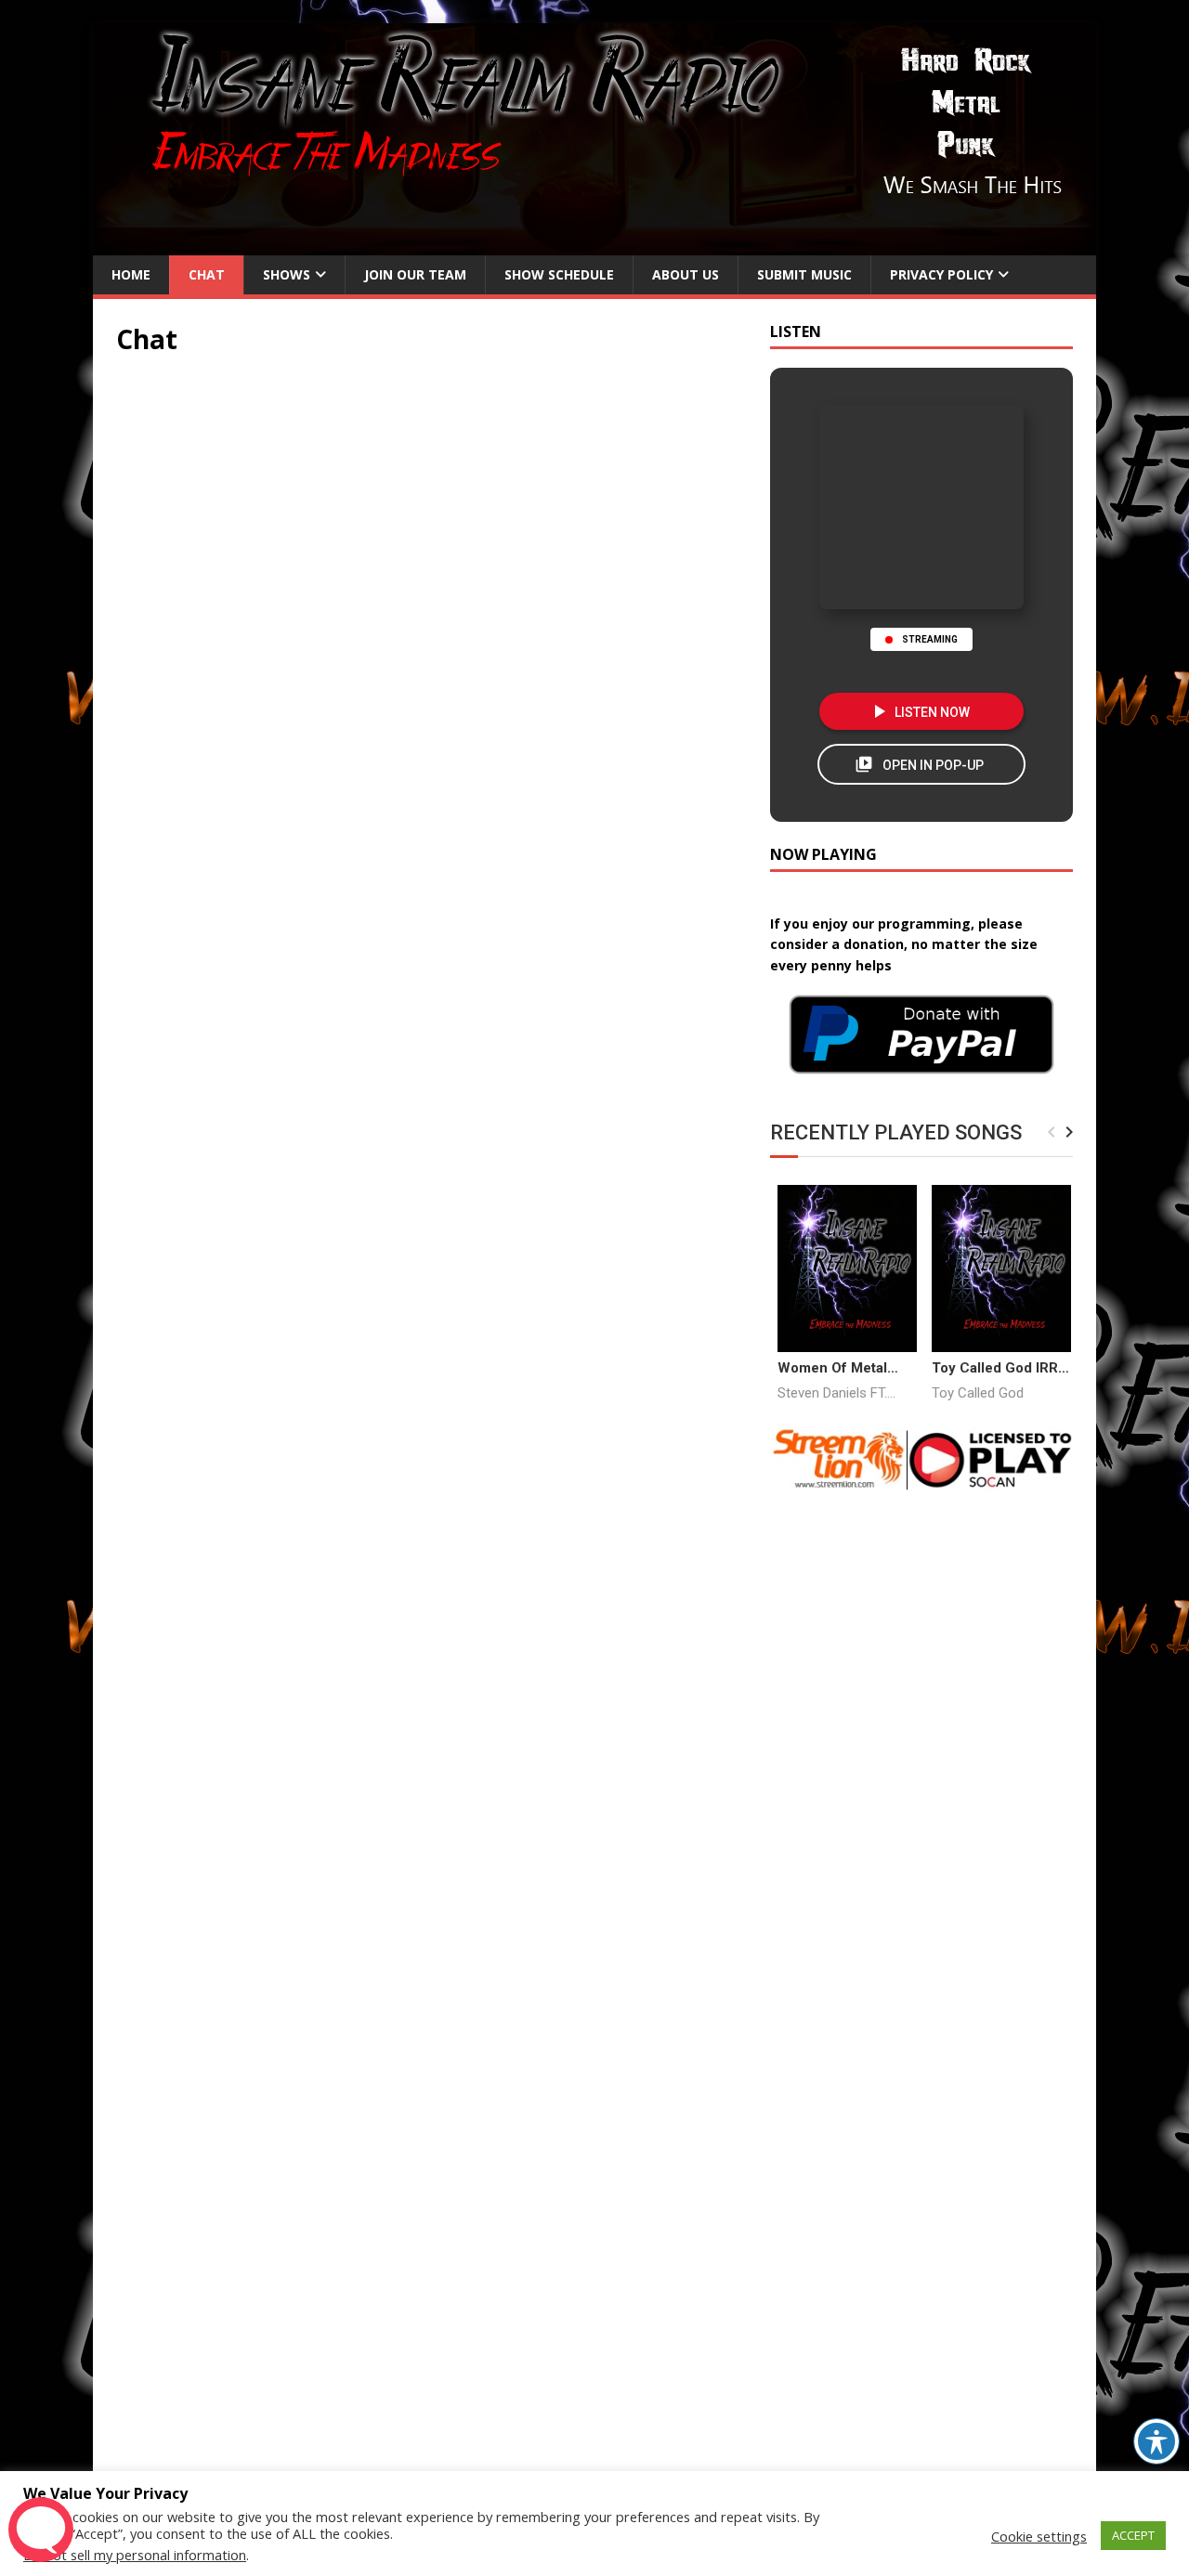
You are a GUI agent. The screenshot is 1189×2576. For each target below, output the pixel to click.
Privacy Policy (941, 274)
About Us (686, 274)
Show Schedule (559, 274)
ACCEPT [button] (1133, 2535)
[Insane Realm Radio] (594, 245)
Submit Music (804, 274)
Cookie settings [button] (1039, 2536)
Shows (287, 274)
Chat (207, 274)
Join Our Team (415, 274)
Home (131, 274)
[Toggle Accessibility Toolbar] (1156, 2441)
